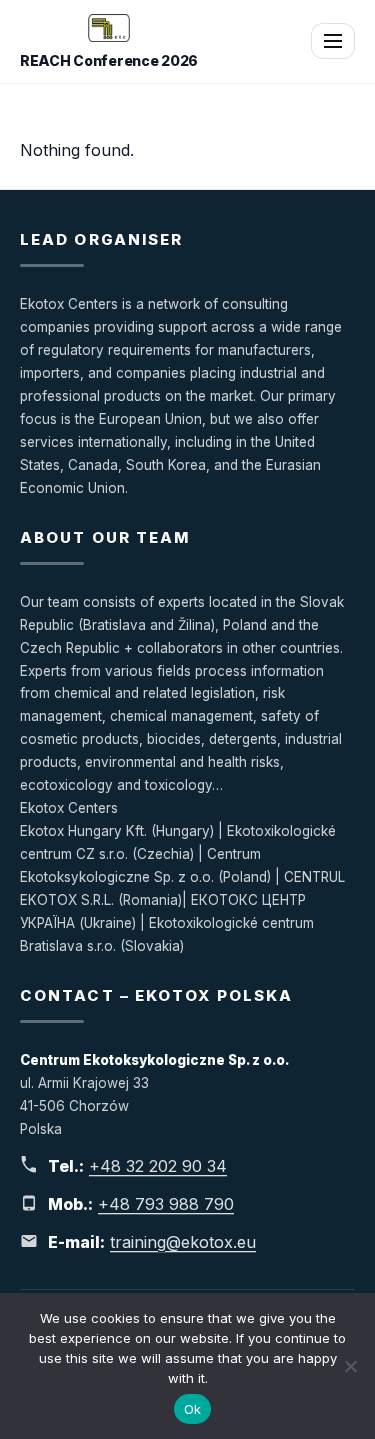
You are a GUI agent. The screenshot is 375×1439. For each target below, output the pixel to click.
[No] (350, 1366)
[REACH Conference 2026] (109, 28)
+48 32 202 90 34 (158, 1166)
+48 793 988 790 (166, 1204)
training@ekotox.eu (183, 1242)
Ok (193, 1409)
